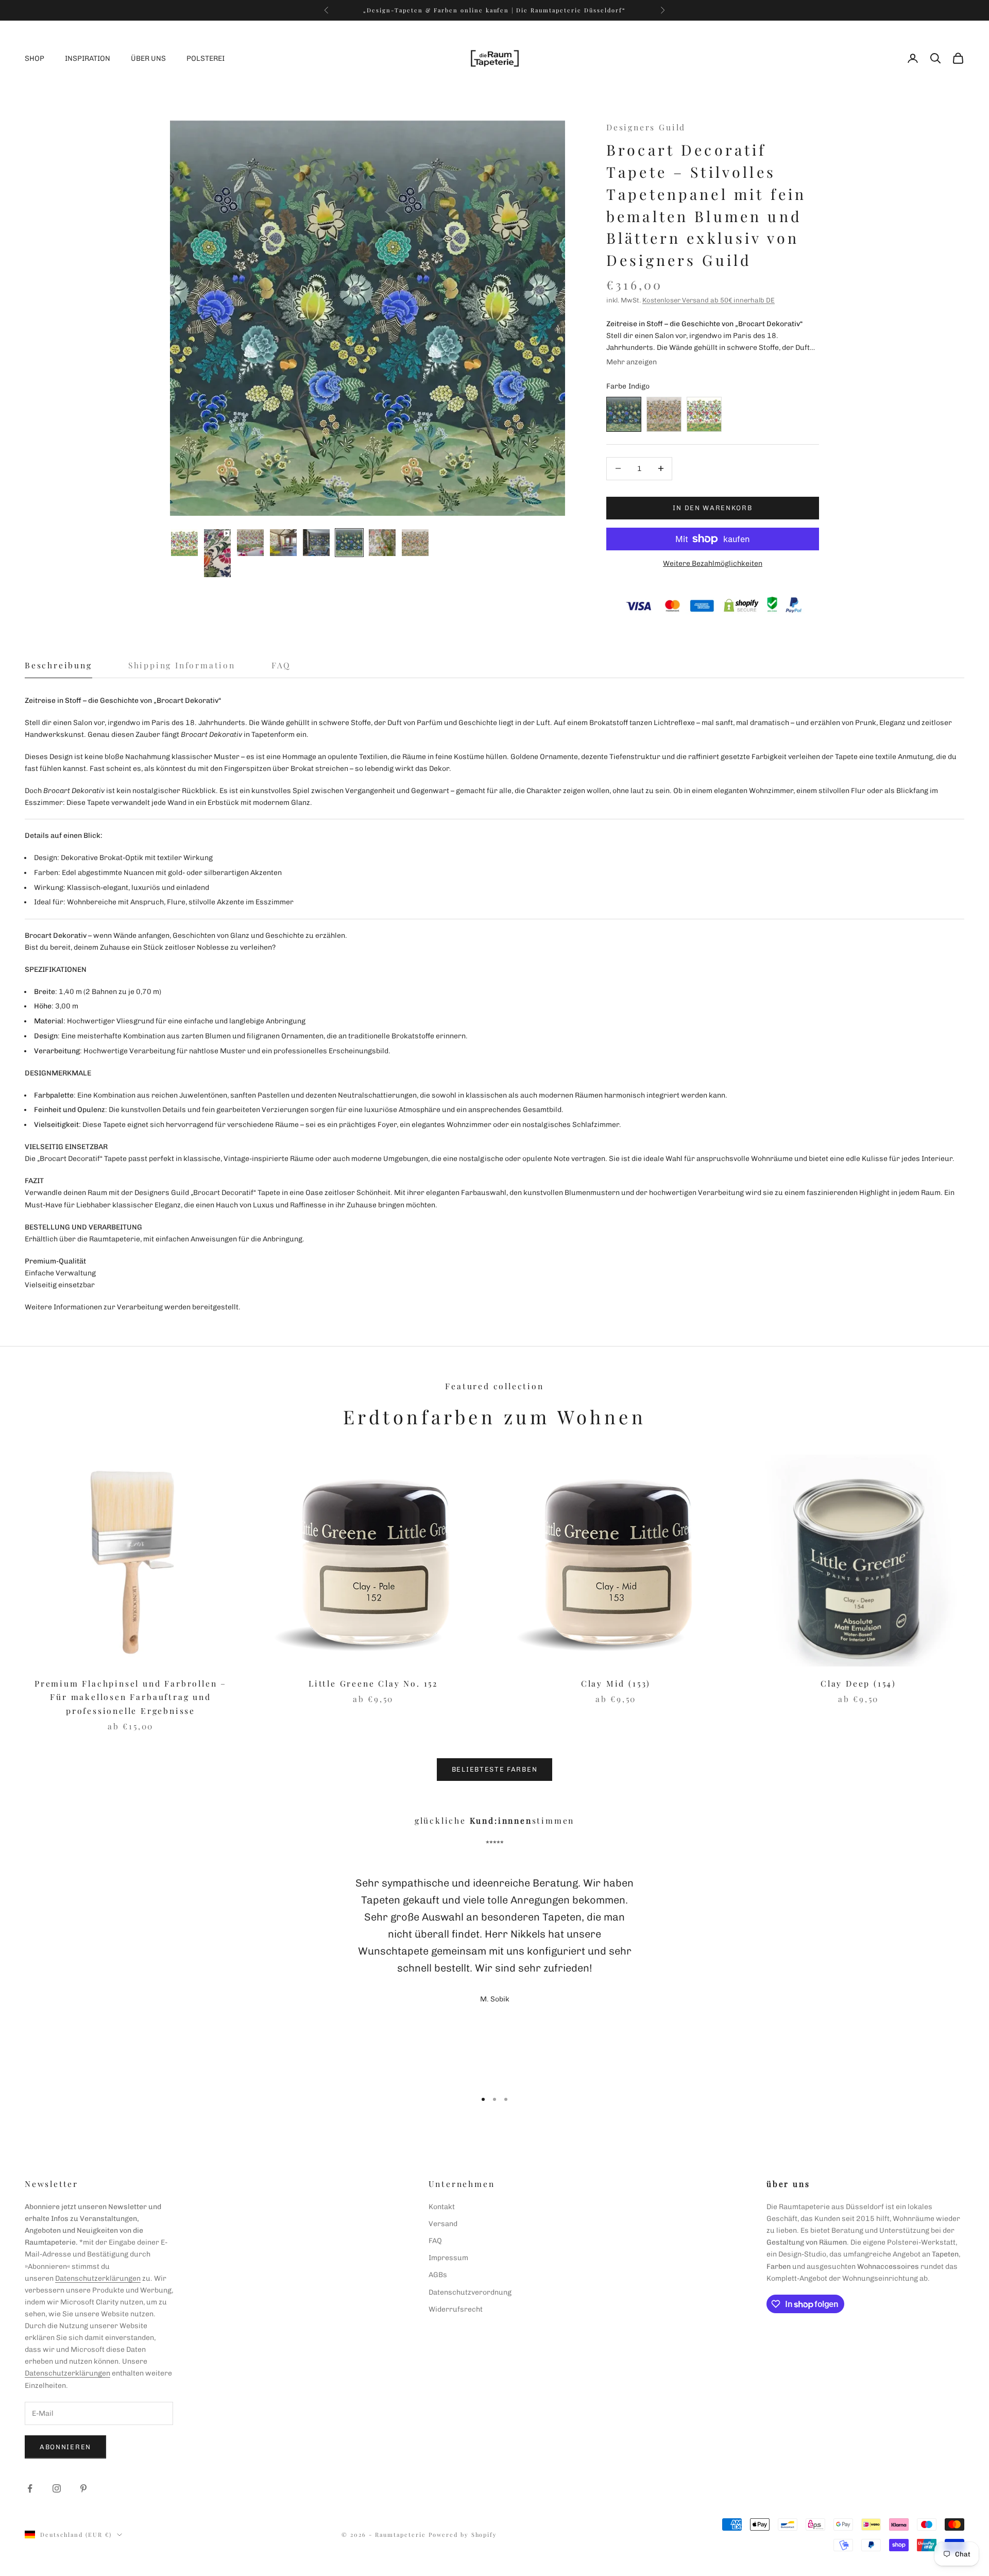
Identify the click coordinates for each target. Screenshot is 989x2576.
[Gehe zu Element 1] (184, 543)
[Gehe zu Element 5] (316, 543)
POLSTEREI (206, 58)
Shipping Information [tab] (182, 665)
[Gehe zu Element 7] (382, 543)
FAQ (435, 2241)
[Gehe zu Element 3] (250, 543)
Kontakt (442, 2207)
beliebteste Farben (494, 1769)
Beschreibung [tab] (58, 665)
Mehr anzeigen (632, 362)
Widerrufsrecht (456, 2309)
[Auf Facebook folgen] (30, 2488)
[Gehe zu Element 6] (349, 543)
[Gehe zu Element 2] (217, 553)
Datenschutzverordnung (470, 2292)
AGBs (438, 2275)
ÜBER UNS (148, 58)
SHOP (35, 58)
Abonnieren (65, 2447)
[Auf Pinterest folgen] (83, 2488)
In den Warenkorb (712, 508)
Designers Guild (646, 127)
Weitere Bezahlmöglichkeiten (713, 563)
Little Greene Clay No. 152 (373, 1683)
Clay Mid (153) (616, 1683)
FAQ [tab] (281, 665)
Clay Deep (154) (858, 1683)
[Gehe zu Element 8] (415, 543)
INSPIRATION (88, 58)
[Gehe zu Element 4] (283, 543)
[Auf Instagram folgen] (57, 2488)
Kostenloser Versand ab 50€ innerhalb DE (709, 300)
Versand (443, 2224)
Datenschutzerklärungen (98, 2278)
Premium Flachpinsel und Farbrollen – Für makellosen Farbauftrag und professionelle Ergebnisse (131, 1697)
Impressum (448, 2258)
